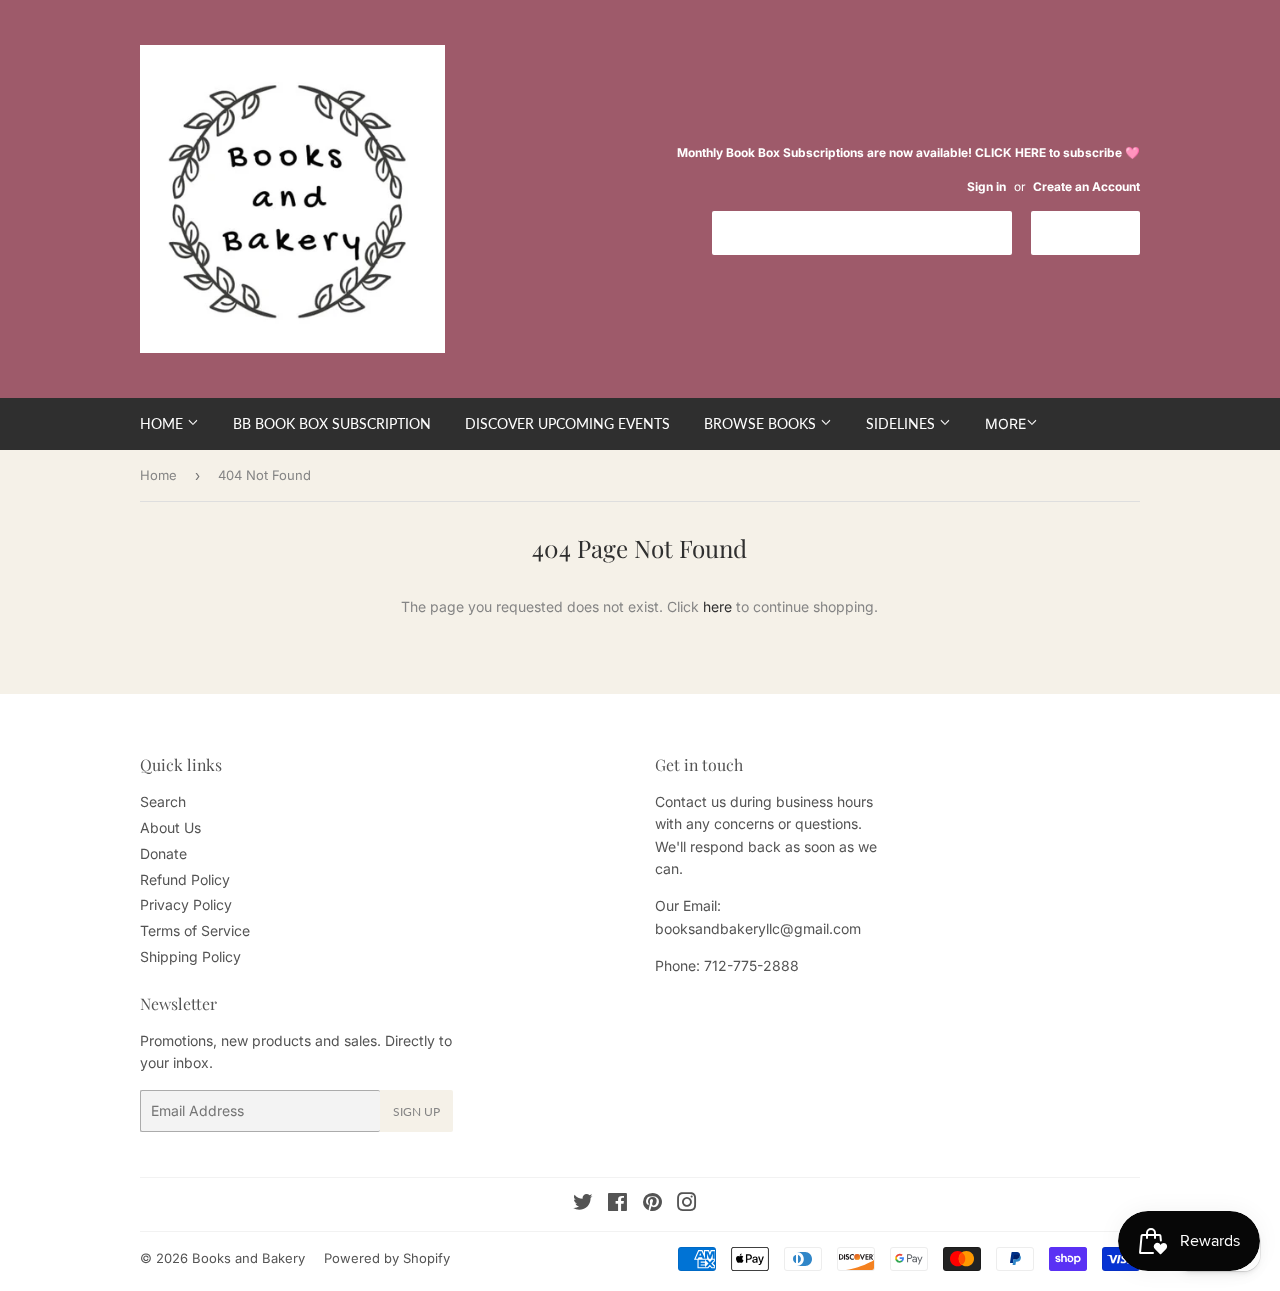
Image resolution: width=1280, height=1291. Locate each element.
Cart (1100, 231)
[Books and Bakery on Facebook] (617, 1204)
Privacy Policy (186, 904)
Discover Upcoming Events (567, 423)
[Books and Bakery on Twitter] (583, 1204)
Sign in (986, 186)
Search (163, 801)
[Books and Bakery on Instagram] (687, 1204)
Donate (163, 853)
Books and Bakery (248, 1258)
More (1005, 423)
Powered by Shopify (387, 1258)
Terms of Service (195, 930)
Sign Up (416, 1111)
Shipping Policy (190, 956)
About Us (170, 827)
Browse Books (762, 423)
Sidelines (902, 423)
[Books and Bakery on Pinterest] (652, 1204)
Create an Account (1086, 186)
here (717, 606)
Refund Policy (185, 879)
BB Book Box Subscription (332, 423)
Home (163, 423)
